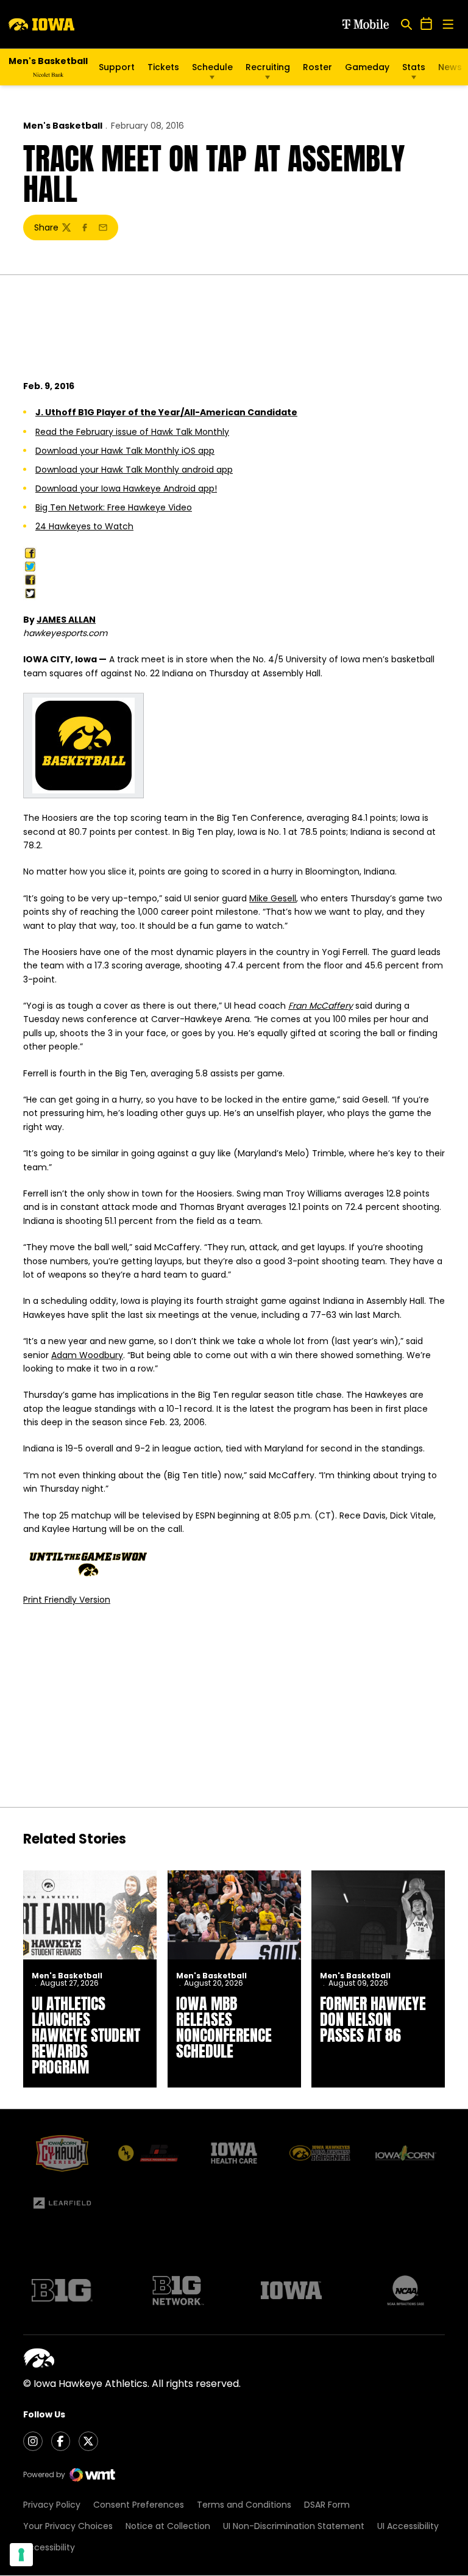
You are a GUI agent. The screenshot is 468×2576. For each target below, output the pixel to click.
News (450, 67)
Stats (414, 67)
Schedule (212, 67)
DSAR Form (327, 2505)
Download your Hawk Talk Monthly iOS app (125, 451)
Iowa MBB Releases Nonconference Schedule (224, 2027)
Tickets (163, 67)
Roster (317, 67)
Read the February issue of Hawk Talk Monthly (132, 432)
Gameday (367, 67)
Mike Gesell (273, 898)
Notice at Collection (168, 2526)
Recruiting (268, 67)
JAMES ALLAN (66, 620)
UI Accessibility (408, 2526)
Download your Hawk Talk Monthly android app (134, 470)
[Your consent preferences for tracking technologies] (21, 2555)
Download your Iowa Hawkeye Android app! (126, 488)
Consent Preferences (139, 2505)
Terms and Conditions (244, 2505)
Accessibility (49, 2547)
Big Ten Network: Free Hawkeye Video (114, 507)
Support (117, 67)
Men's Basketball (63, 126)
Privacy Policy (52, 2505)
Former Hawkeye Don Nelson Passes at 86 (373, 2019)
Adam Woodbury (87, 1355)
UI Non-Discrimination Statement (294, 2526)
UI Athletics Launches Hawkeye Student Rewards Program (86, 2035)
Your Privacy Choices (68, 2526)
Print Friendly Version (67, 1600)
